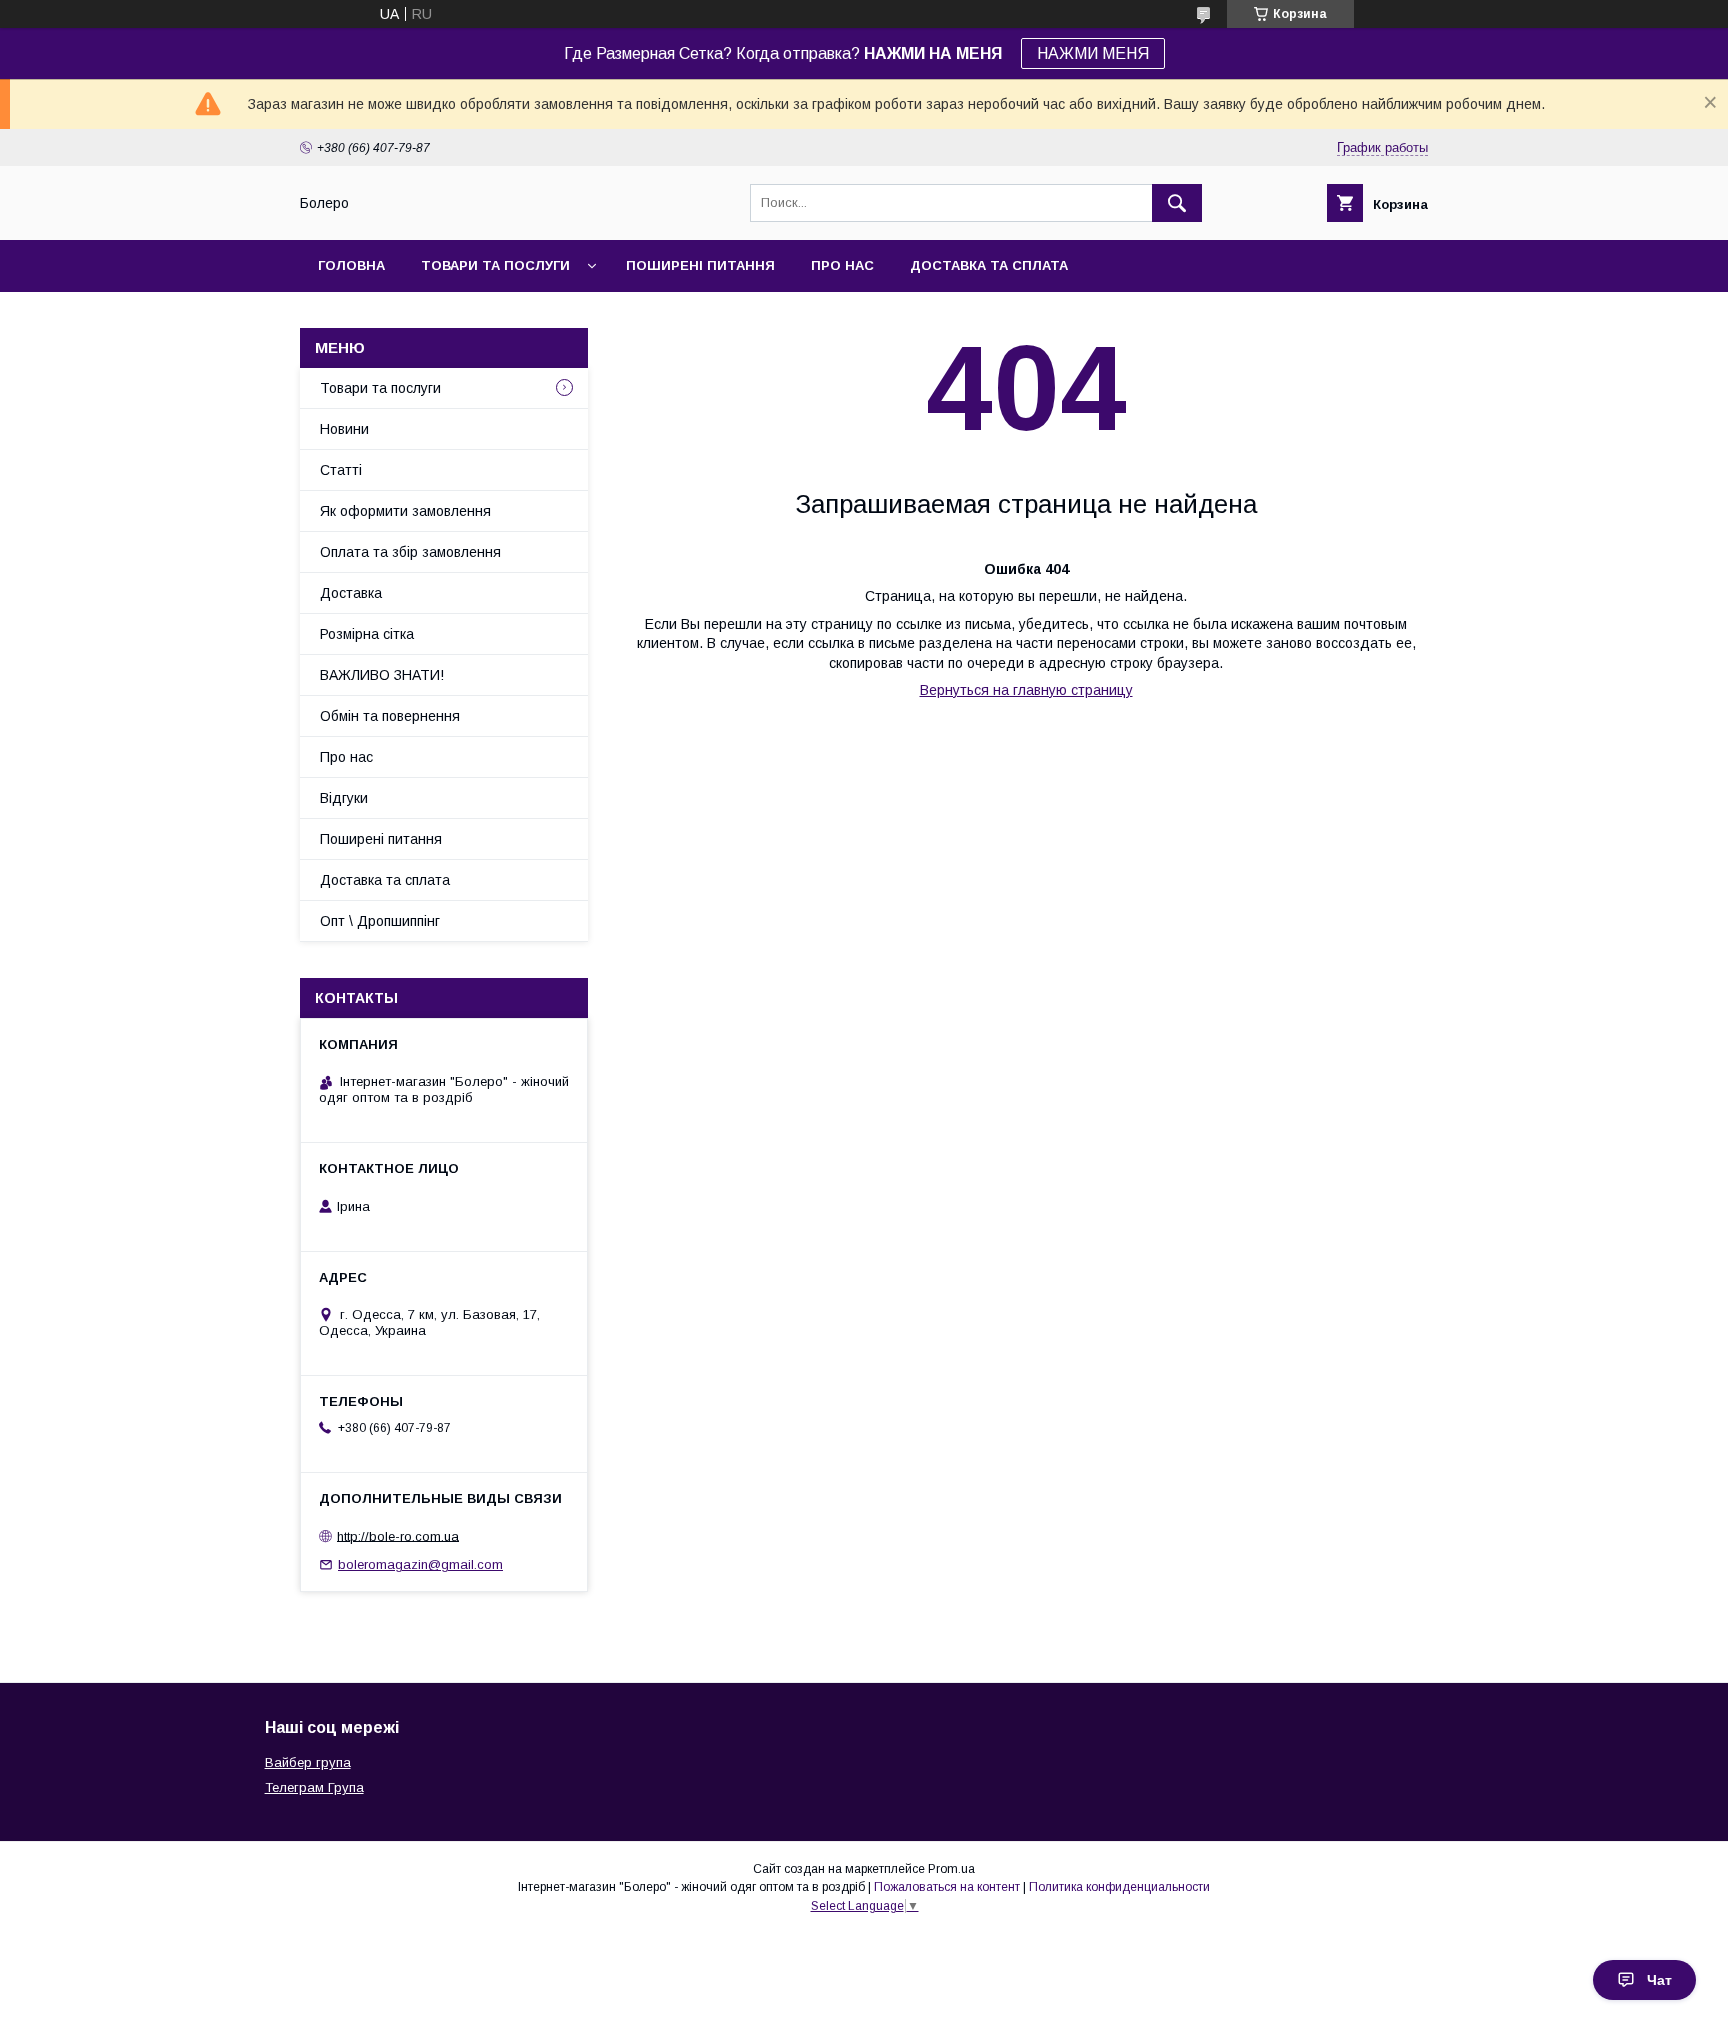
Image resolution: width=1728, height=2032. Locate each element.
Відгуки (344, 798)
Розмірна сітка (367, 634)
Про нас (842, 265)
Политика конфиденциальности (1119, 1887)
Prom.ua (951, 1869)
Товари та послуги (495, 265)
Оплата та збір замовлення (410, 552)
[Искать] (1177, 203)
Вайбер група (308, 1762)
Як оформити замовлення (405, 511)
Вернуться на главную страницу (1026, 690)
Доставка (351, 593)
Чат (1659, 1980)
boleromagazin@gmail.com (420, 1564)
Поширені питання (700, 265)
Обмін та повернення (390, 716)
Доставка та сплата (989, 265)
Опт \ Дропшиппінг (380, 921)
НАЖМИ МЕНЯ (1093, 53)
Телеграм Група (314, 1787)
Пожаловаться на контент (947, 1887)
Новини (344, 429)
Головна (351, 265)
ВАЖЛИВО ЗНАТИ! (382, 675)
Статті (341, 470)
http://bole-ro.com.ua (398, 1535)
